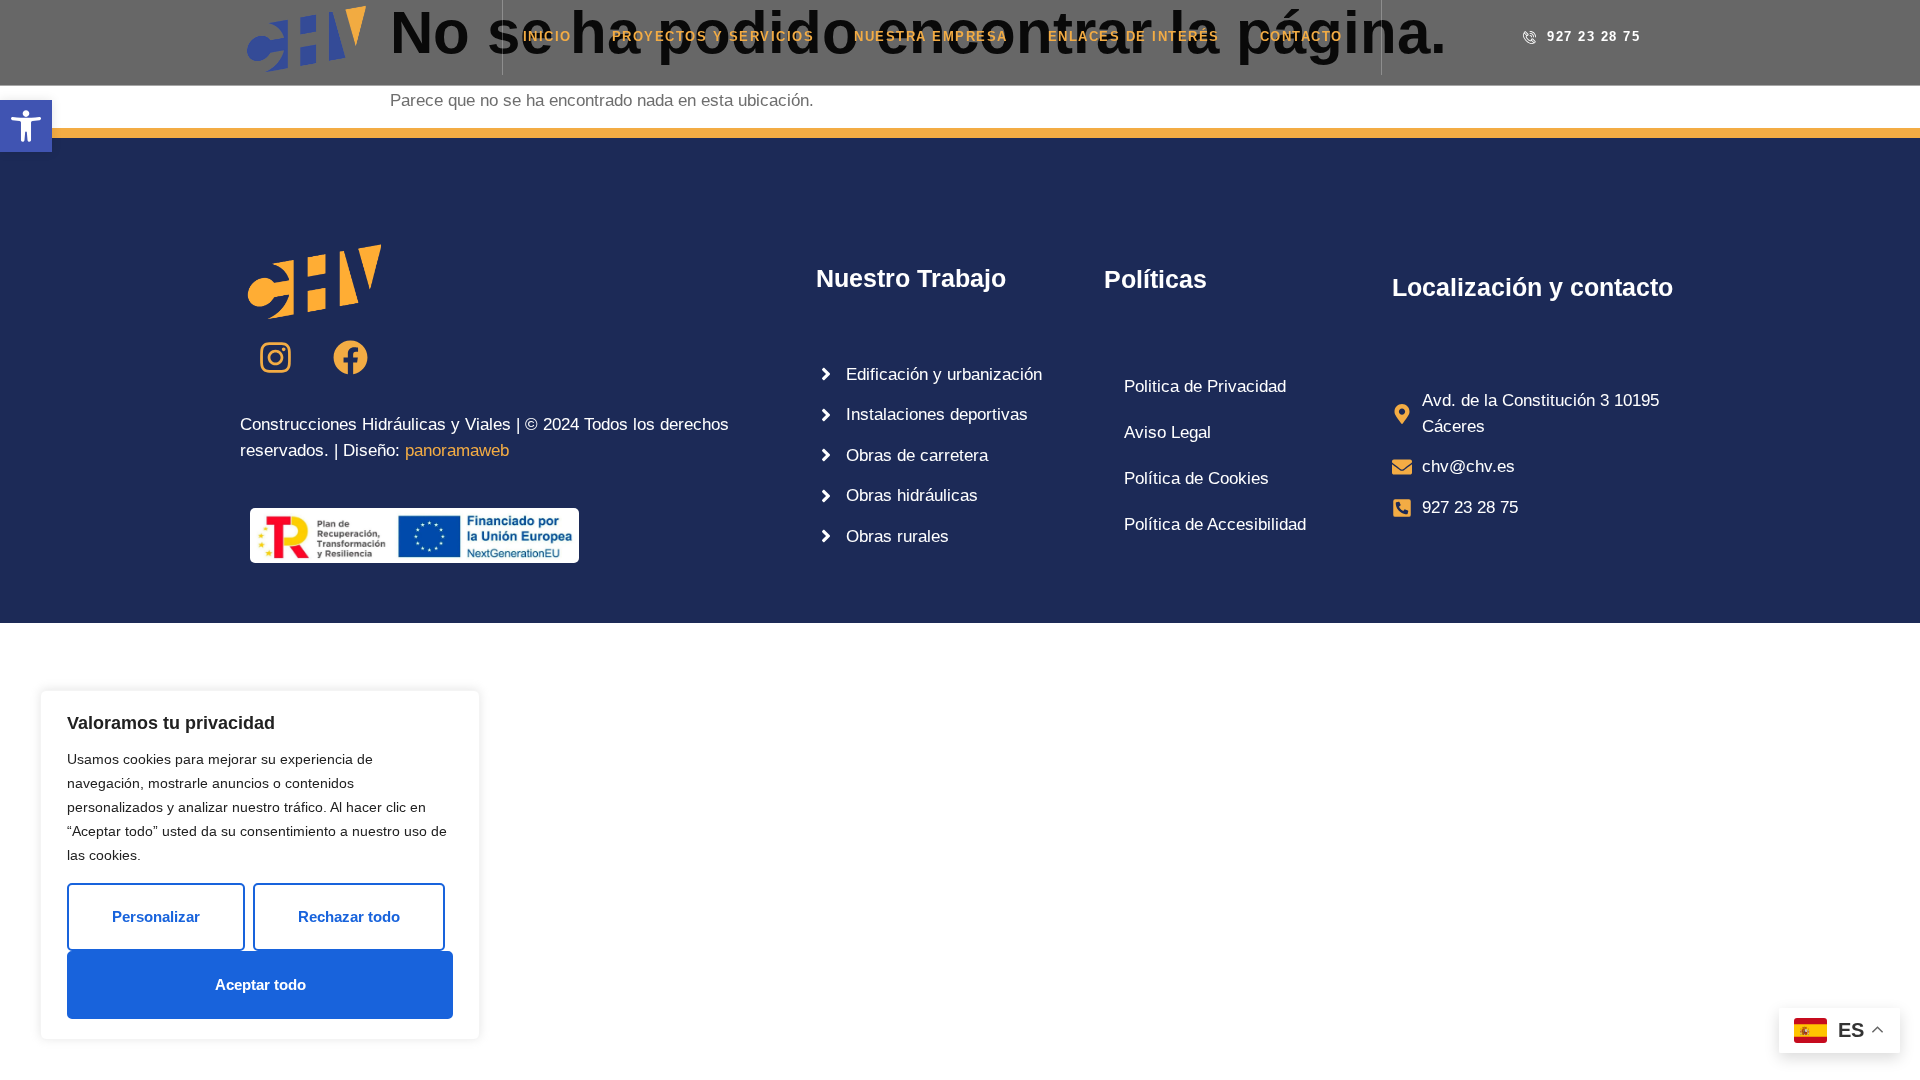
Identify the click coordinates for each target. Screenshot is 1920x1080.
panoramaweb (457, 450)
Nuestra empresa (931, 36)
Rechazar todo (349, 916)
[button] (26, 126)
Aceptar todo (260, 984)
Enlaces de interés (1134, 36)
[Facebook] (350, 357)
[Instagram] (275, 357)
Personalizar (156, 916)
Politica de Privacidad (1205, 386)
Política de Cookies (1196, 478)
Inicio (547, 36)
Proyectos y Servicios (713, 36)
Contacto (1301, 36)
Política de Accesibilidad (1215, 524)
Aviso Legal (1167, 432)
